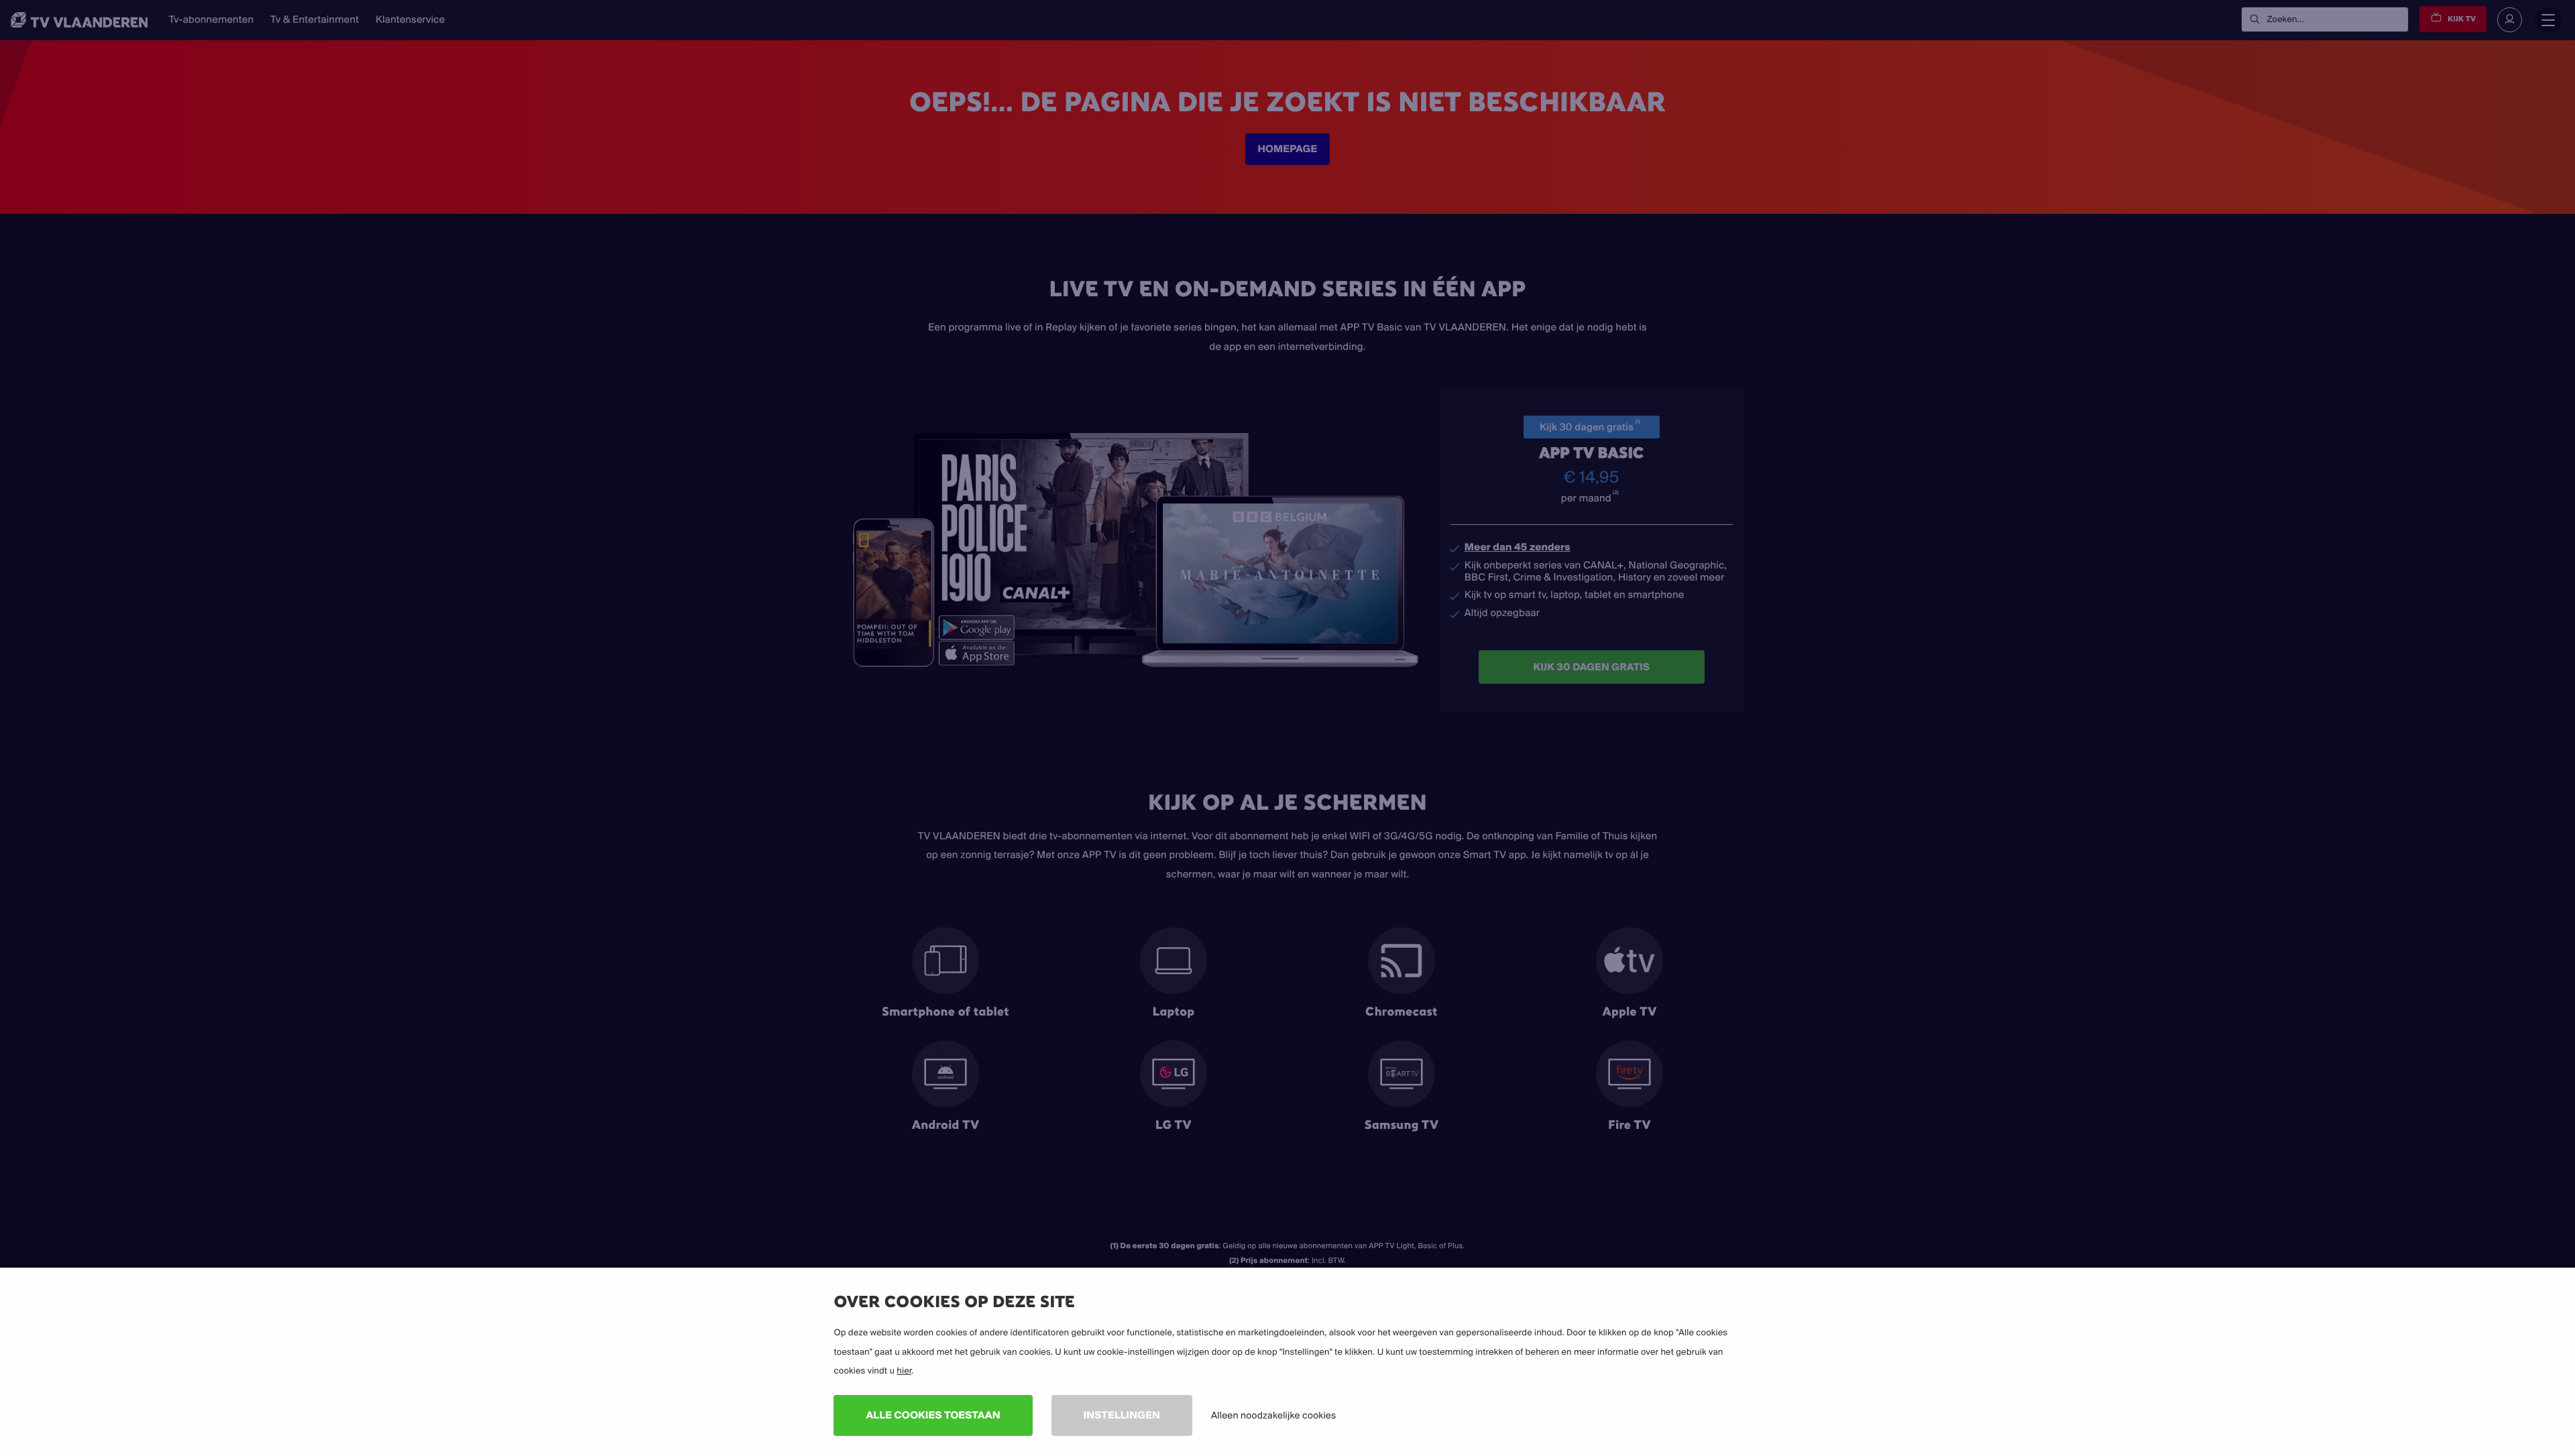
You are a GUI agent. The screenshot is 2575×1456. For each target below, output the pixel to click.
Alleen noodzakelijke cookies (1273, 1415)
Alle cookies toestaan (933, 1415)
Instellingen (1122, 1415)
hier (904, 1371)
